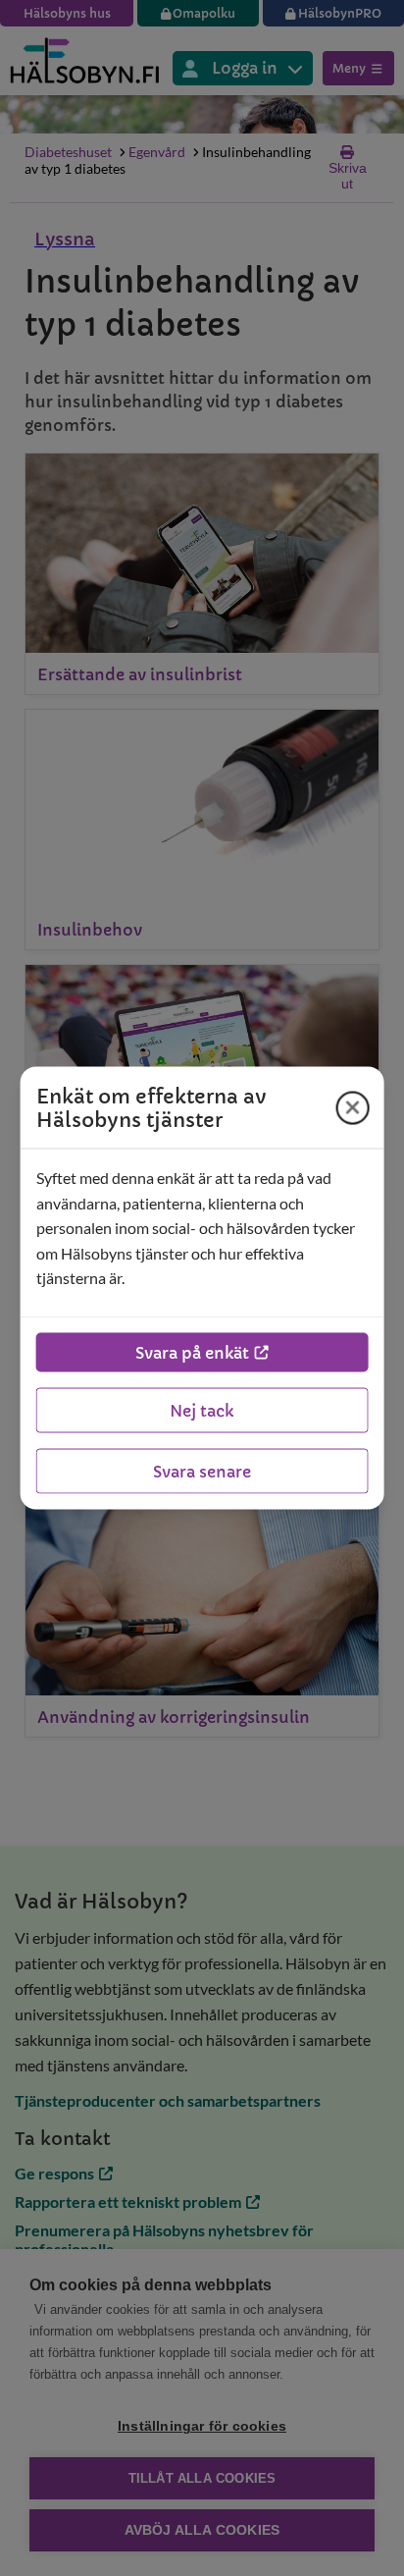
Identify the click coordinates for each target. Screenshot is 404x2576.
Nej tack (202, 1410)
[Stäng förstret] (352, 1107)
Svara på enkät (192, 1352)
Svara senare (202, 1471)
